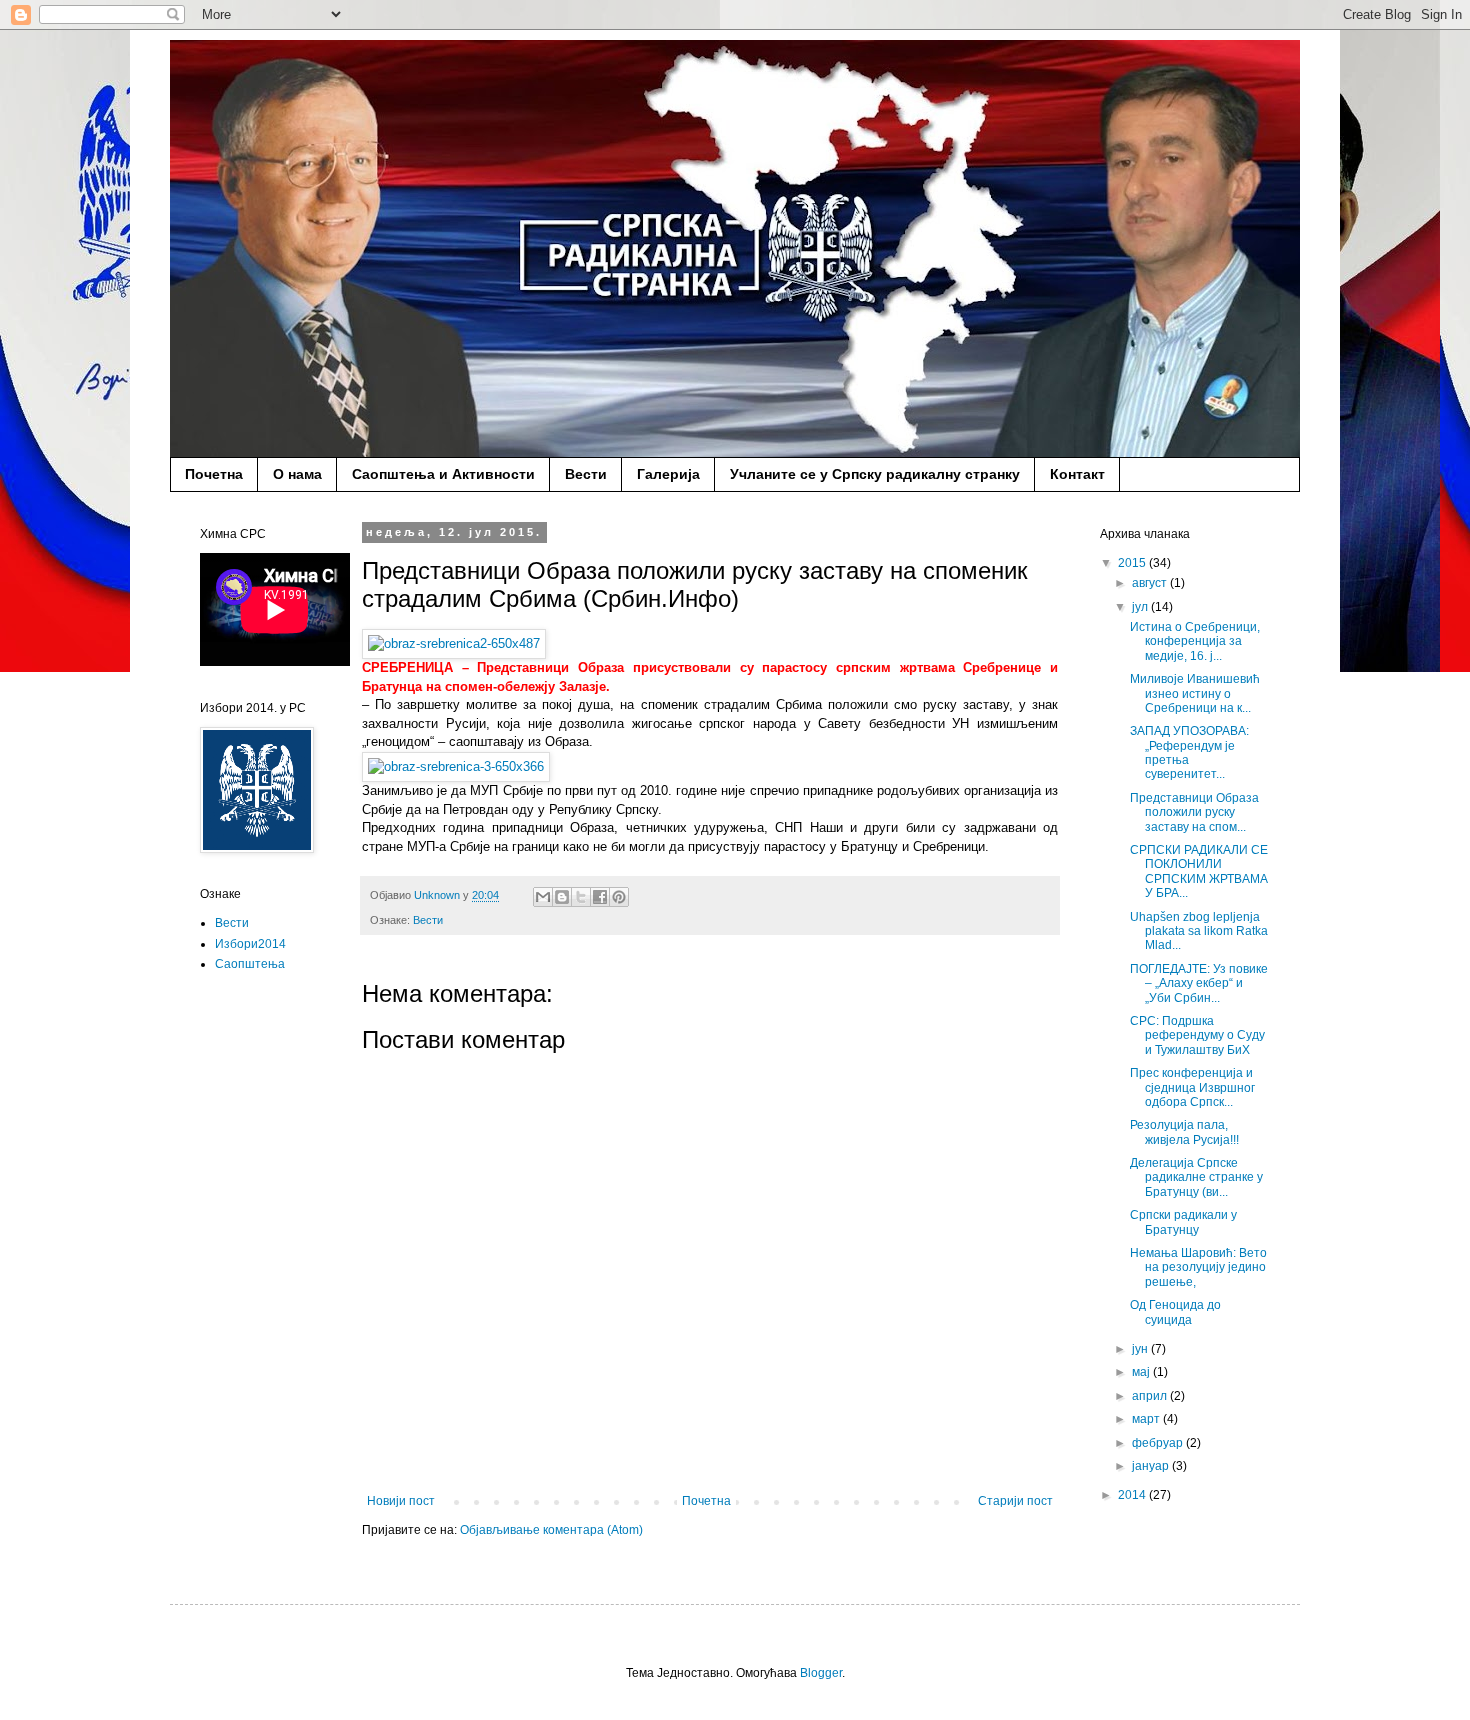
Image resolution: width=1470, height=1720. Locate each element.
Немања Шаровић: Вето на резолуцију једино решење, (1198, 1267)
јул (1141, 607)
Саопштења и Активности (443, 474)
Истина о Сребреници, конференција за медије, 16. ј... (1195, 641)
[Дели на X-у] (581, 897)
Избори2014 (250, 944)
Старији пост (1015, 1501)
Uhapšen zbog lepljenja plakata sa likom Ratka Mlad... (1199, 931)
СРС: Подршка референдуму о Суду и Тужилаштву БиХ (1197, 1035)
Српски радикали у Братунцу (1183, 1222)
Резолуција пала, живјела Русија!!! (1184, 1132)
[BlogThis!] (562, 897)
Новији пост (401, 1501)
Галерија (668, 474)
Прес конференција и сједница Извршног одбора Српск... (1192, 1087)
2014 (1133, 1495)
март (1147, 1419)
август (1151, 583)
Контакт (1077, 474)
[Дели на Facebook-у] (600, 897)
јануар (1152, 1466)
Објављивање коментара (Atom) (551, 1530)
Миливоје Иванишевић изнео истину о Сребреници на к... (1195, 693)
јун (1141, 1349)
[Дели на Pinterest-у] (619, 897)
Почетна (214, 474)
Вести (586, 474)
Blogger (821, 1673)
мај (1142, 1372)
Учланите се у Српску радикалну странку (875, 474)
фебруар (1159, 1443)
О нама (297, 474)
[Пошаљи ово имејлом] (543, 897)
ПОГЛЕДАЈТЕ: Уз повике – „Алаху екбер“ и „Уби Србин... (1199, 983)
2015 (1133, 563)
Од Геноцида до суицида (1175, 1312)
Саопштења (250, 964)
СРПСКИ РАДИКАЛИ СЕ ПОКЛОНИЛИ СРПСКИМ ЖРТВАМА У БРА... (1199, 871)
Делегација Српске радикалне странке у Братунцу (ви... (1196, 1177)
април (1151, 1396)
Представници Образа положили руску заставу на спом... (1194, 812)
